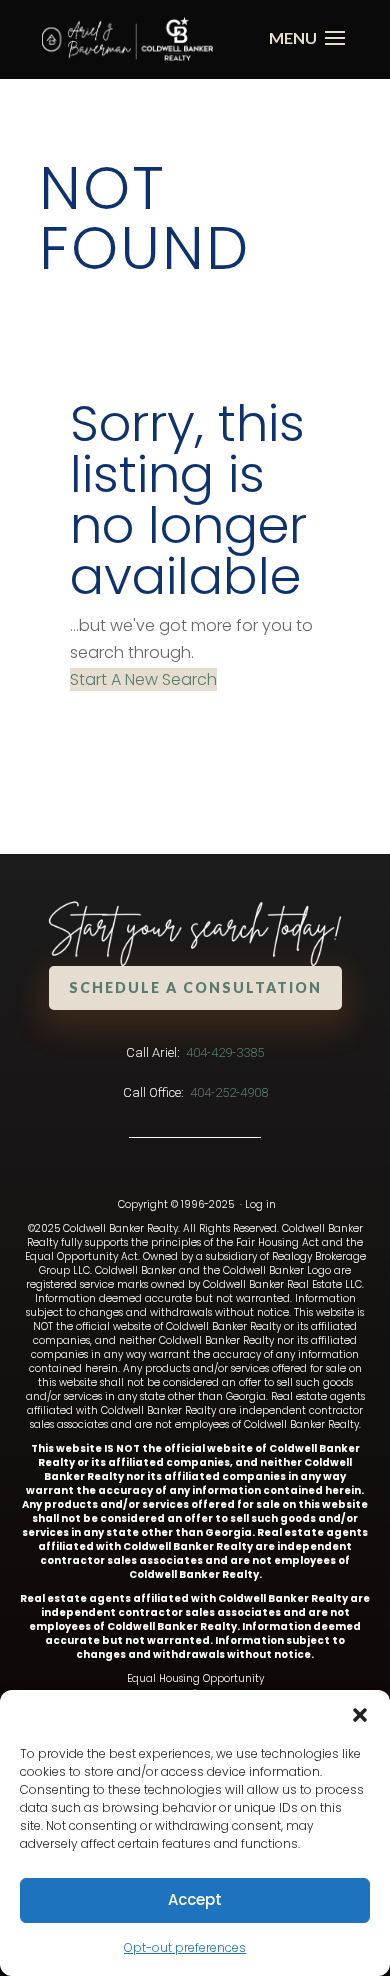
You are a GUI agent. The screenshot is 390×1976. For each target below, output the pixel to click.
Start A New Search (143, 679)
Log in (260, 1204)
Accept (195, 1899)
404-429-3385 (225, 1052)
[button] (360, 1715)
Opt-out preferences (185, 1947)
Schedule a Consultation (195, 987)
